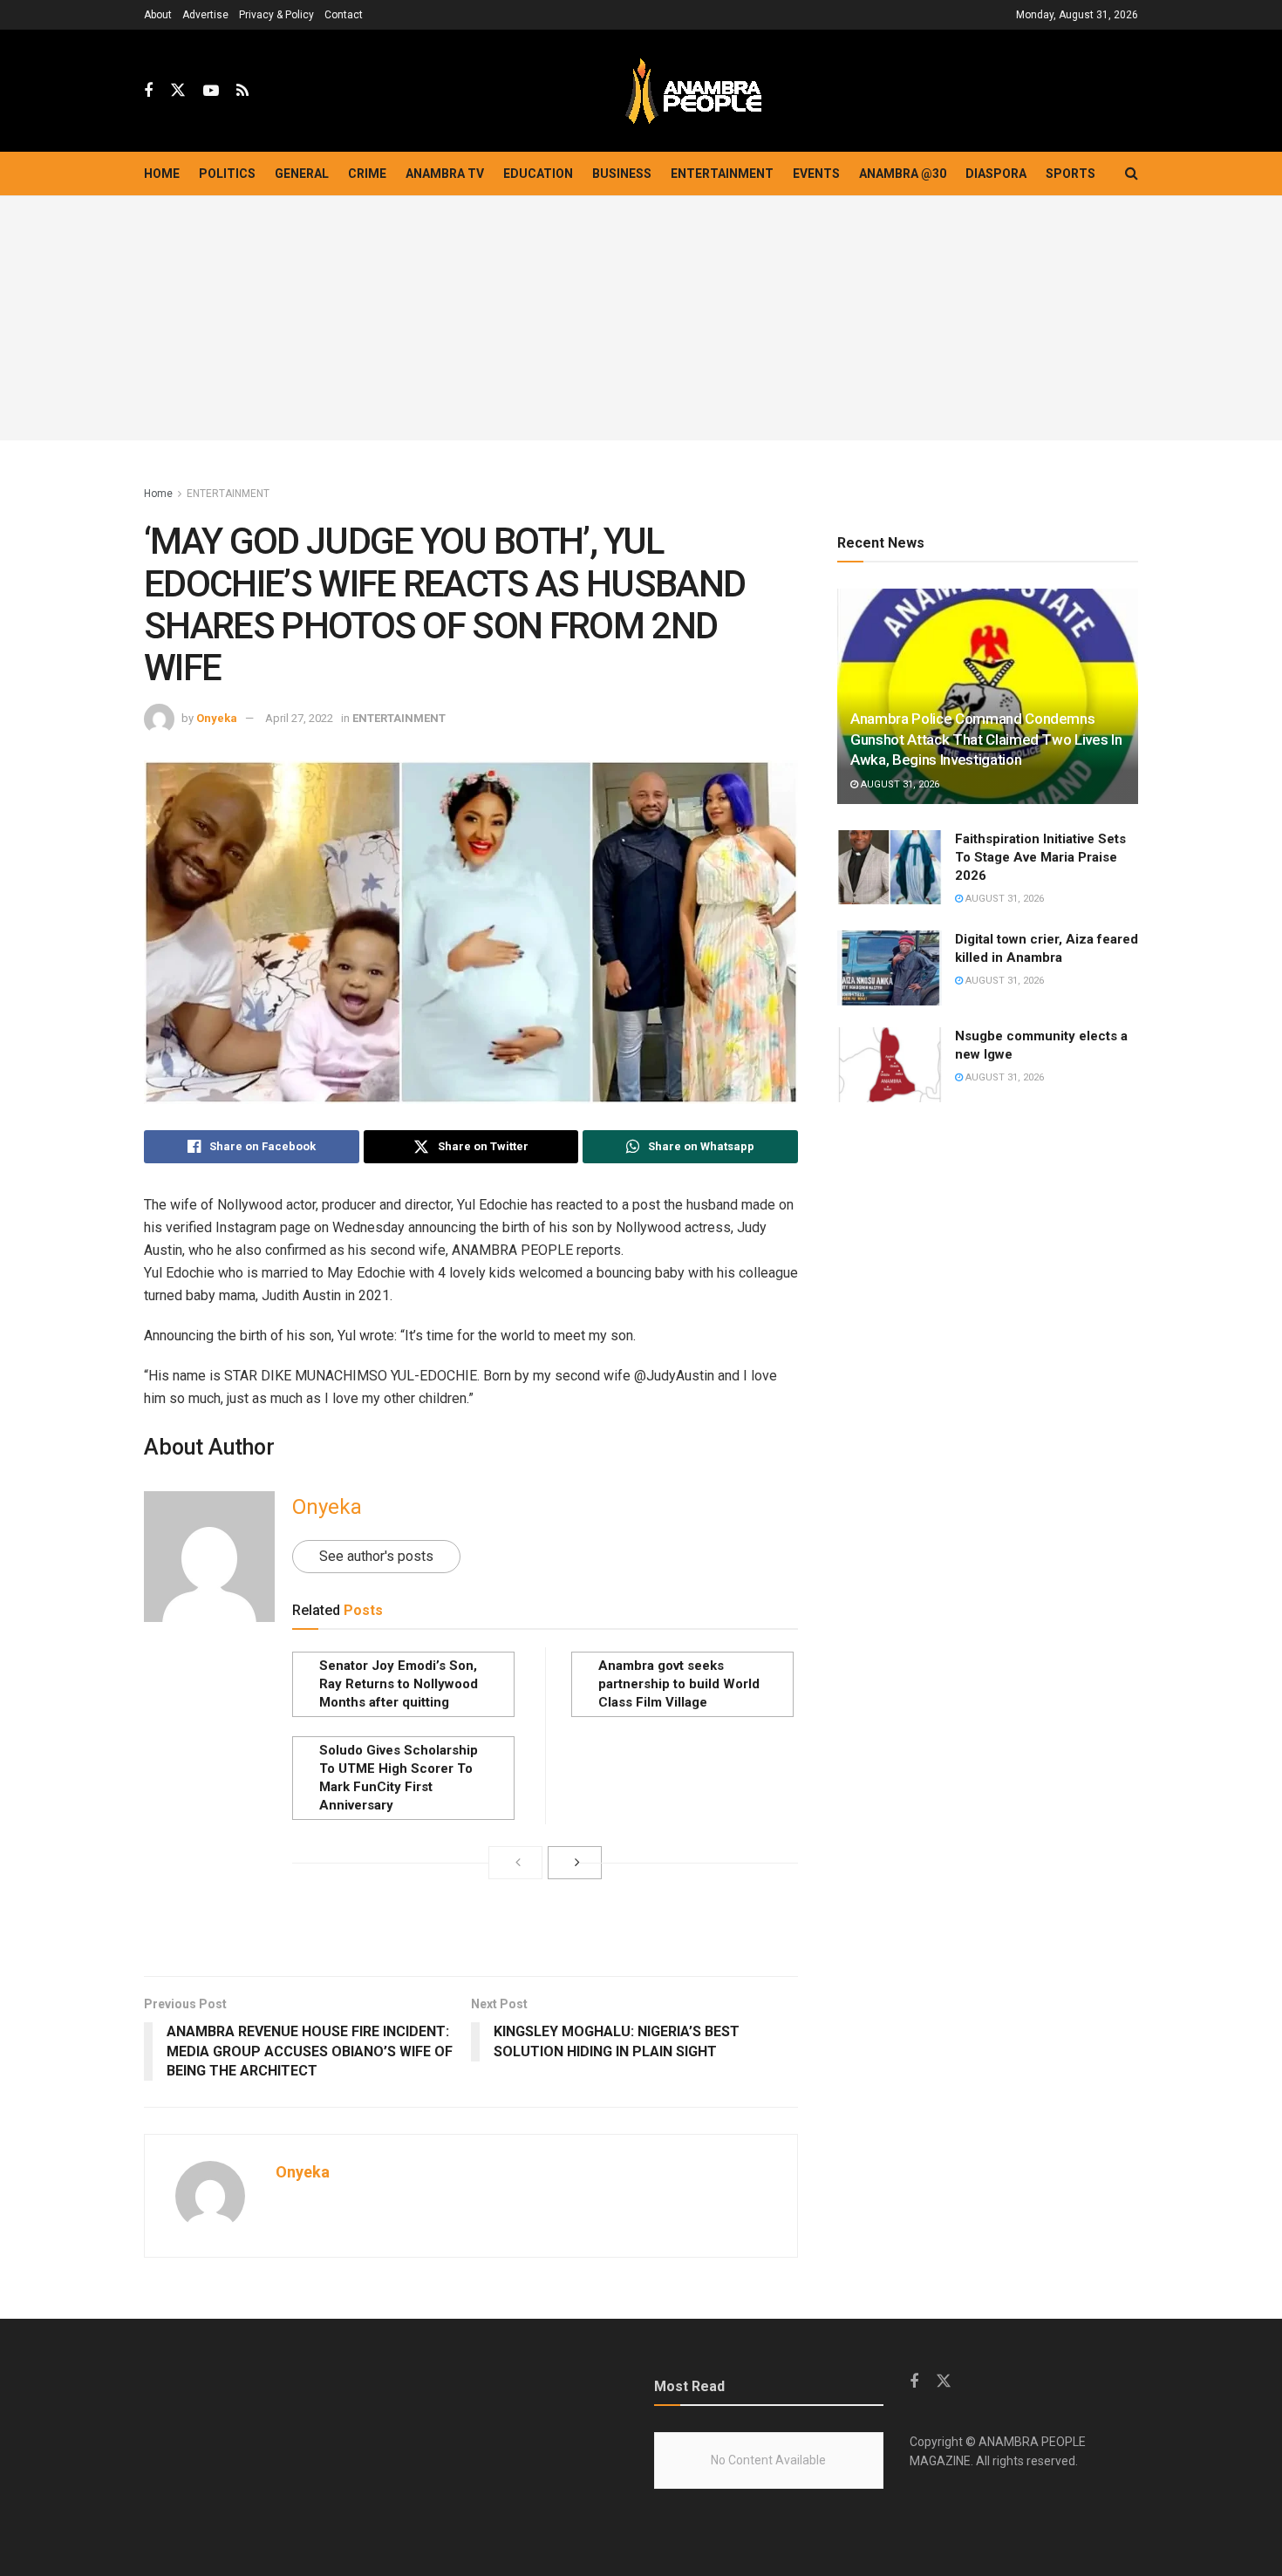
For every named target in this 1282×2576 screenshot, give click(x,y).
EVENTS (816, 174)
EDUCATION (538, 174)
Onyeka (217, 718)
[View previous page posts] (515, 1863)
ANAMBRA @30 (903, 174)
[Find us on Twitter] (178, 91)
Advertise (205, 15)
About (158, 15)
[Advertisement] (641, 318)
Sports (1071, 174)
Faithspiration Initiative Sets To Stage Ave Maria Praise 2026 (1040, 857)
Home (162, 174)
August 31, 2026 (899, 784)
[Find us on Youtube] (211, 91)
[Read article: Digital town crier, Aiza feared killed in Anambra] (890, 968)
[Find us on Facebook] (148, 91)
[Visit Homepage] (693, 91)
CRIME (367, 174)
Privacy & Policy (276, 15)
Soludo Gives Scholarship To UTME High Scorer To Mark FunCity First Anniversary (399, 1778)
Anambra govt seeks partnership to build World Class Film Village (679, 1684)
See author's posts (376, 1556)
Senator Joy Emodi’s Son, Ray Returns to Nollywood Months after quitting (399, 1684)
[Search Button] (1132, 174)
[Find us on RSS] (242, 91)
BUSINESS (622, 174)
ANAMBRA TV (445, 174)
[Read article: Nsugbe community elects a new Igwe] (890, 1065)
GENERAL (302, 174)
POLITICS (227, 174)
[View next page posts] (575, 1863)
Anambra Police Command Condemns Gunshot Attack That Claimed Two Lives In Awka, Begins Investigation (986, 739)
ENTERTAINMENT (722, 174)
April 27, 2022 (299, 718)
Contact (344, 15)
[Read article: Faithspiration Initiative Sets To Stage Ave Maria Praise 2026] (890, 868)
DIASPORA (996, 174)
